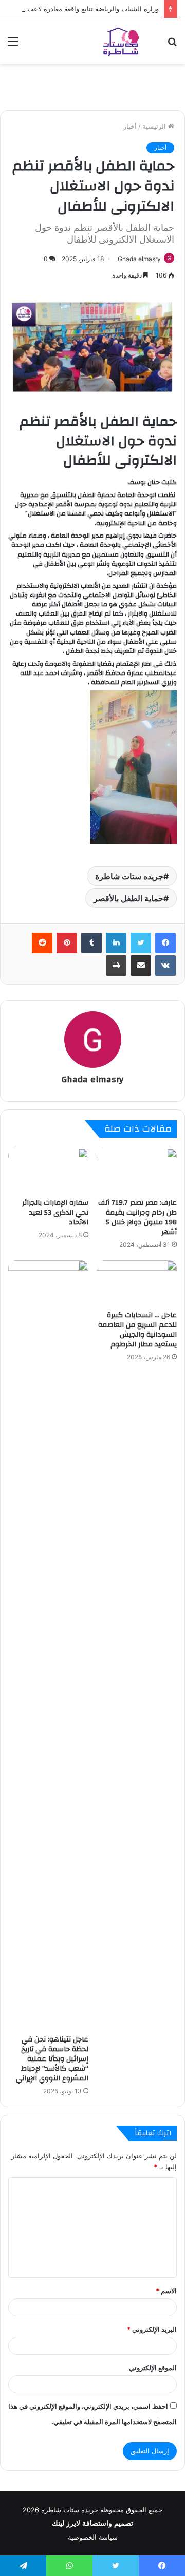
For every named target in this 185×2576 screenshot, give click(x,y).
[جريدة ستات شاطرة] (121, 41)
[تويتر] (141, 943)
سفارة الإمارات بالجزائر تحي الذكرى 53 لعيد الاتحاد (55, 1213)
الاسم (166, 2291)
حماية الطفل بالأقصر (128, 898)
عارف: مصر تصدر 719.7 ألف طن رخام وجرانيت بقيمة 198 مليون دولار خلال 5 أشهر (137, 1217)
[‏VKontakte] (165, 965)
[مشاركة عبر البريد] (141, 965)
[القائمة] (13, 45)
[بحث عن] (172, 45)
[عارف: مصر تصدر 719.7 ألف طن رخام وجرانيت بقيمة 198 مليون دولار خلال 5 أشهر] (137, 1171)
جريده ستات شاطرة (129, 876)
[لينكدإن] (116, 943)
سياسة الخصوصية (93, 2537)
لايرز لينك (67, 2523)
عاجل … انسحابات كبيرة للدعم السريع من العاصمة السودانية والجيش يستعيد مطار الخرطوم (137, 1330)
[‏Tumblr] (91, 943)
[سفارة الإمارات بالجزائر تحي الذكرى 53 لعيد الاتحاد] (48, 1171)
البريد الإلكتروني (152, 2329)
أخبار (130, 126)
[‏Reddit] (42, 943)
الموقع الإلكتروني (153, 2368)
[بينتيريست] (67, 943)
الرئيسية (155, 126)
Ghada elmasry (139, 259)
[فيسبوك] (165, 943)
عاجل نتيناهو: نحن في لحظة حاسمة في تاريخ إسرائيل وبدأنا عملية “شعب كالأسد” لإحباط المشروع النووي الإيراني (52, 2059)
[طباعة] (116, 965)
